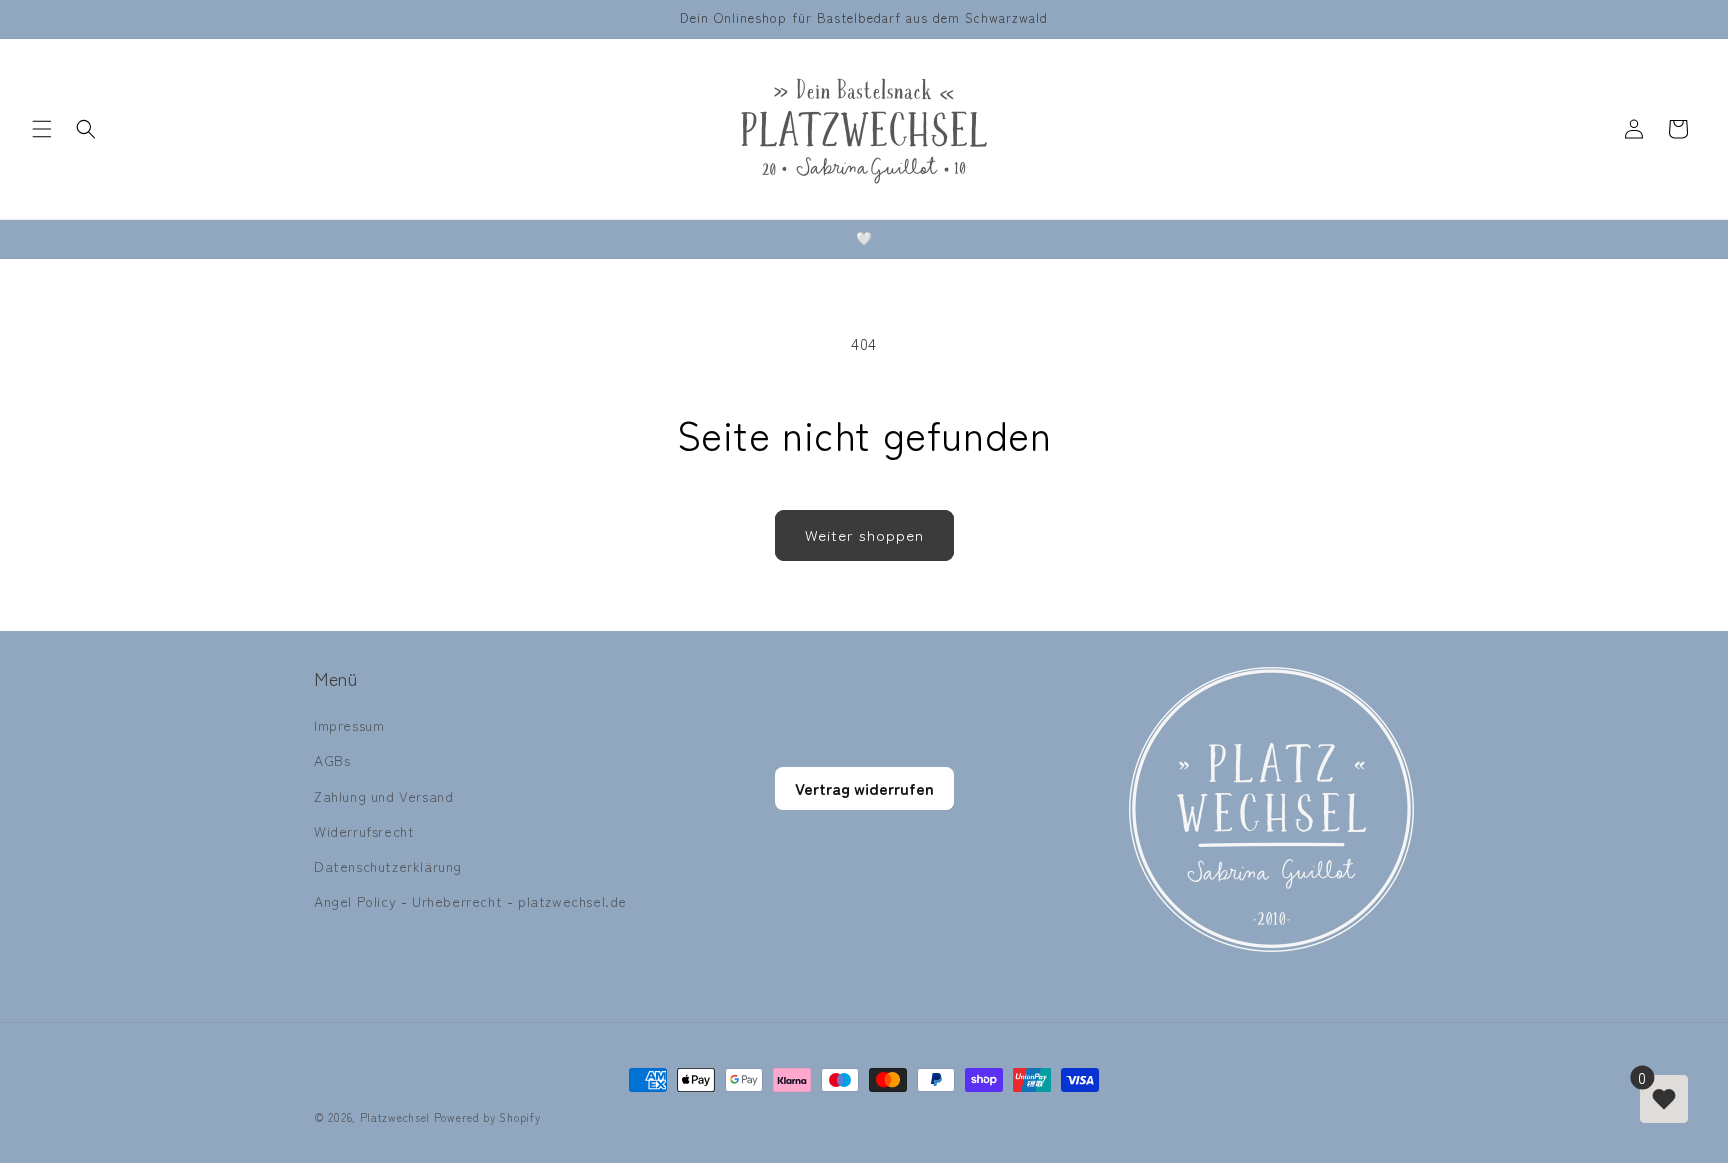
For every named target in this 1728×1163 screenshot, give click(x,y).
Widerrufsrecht (364, 831)
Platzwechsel (395, 1117)
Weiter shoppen (864, 534)
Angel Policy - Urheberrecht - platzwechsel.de (470, 901)
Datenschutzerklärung (388, 866)
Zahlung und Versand (383, 796)
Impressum (349, 725)
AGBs (332, 760)
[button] (42, 129)
